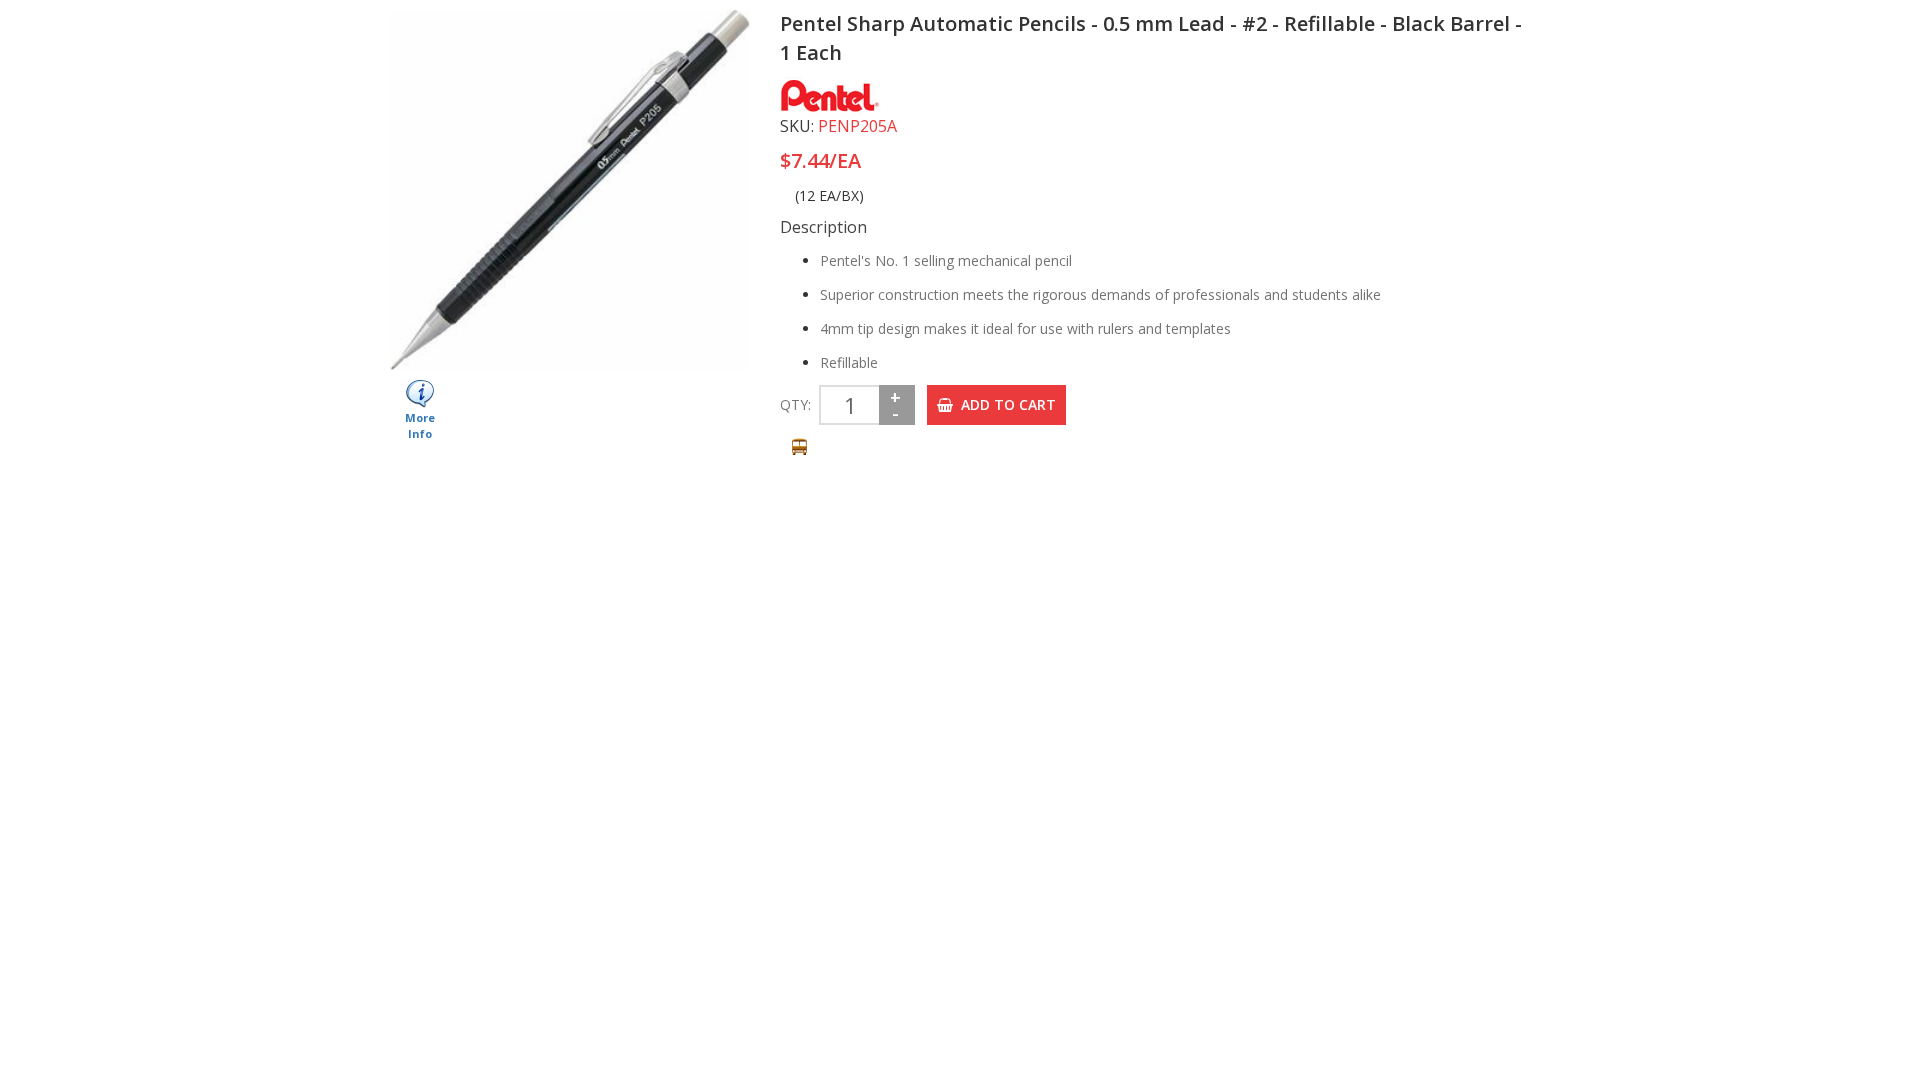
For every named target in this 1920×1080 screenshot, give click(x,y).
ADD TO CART (1004, 404)
